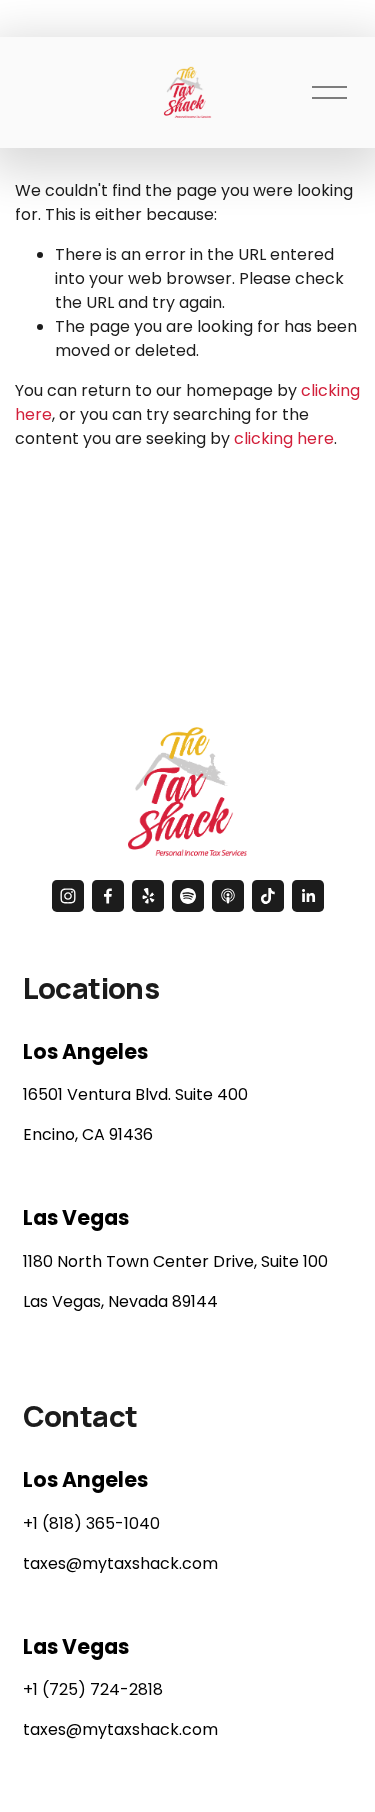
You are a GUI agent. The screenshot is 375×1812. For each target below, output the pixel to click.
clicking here (284, 438)
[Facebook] (108, 896)
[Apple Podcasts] (228, 896)
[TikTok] (268, 896)
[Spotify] (188, 896)
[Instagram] (68, 896)
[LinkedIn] (308, 896)
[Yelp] (148, 896)
